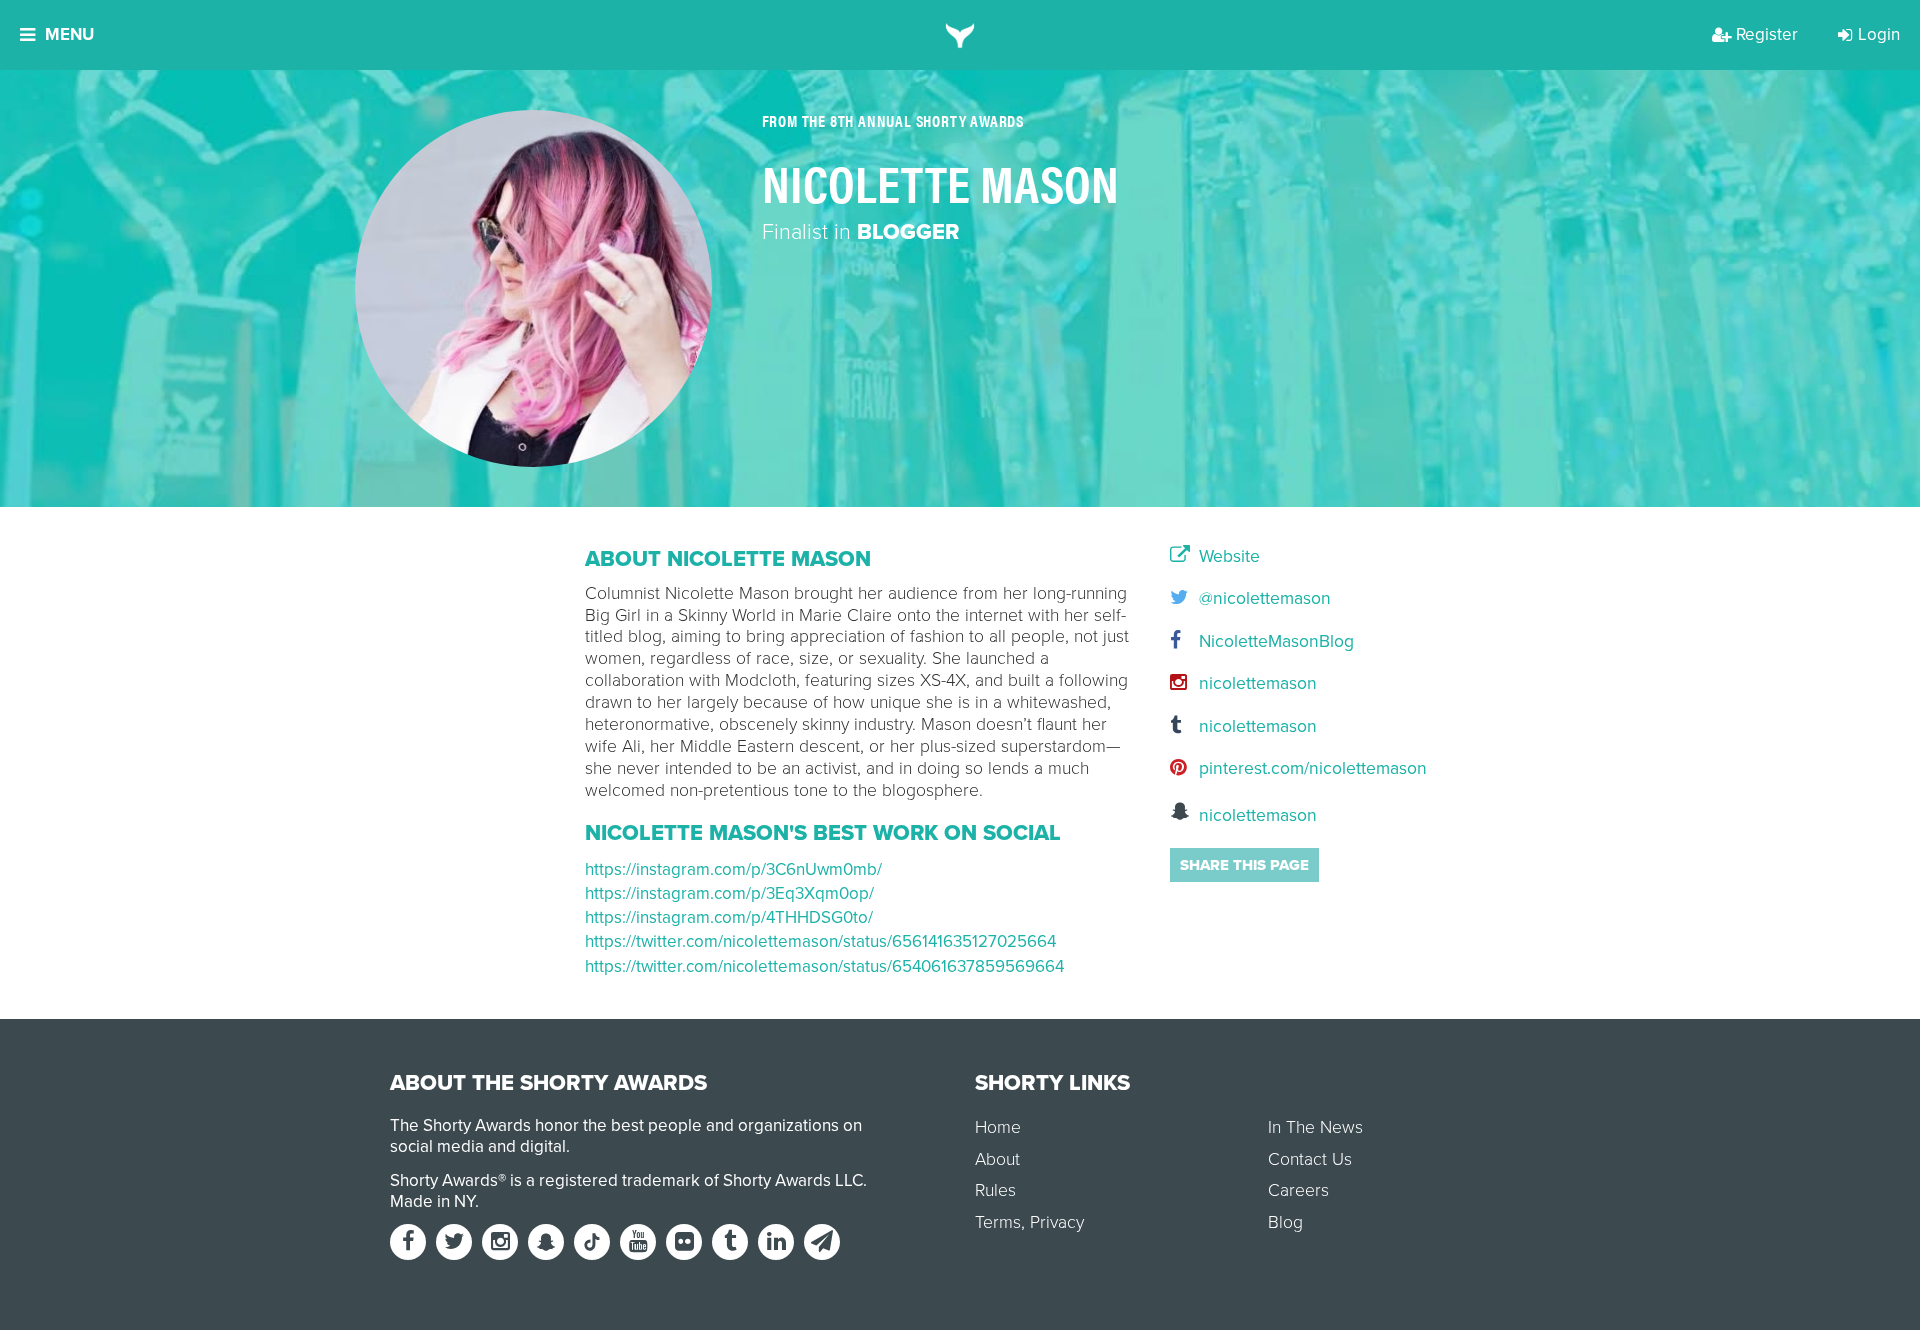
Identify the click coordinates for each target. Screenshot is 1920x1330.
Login (1879, 34)
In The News (1315, 1127)
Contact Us (1310, 1159)
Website (1227, 557)
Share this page (1244, 865)
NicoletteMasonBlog (1264, 641)
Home (998, 1127)
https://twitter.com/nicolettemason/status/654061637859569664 (824, 966)
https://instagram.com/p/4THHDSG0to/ (729, 917)
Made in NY (432, 1201)
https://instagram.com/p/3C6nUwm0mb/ (733, 869)
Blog (1285, 1222)
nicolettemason (1255, 683)
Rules (995, 1190)
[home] (960, 35)
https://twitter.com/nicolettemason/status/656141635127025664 (820, 941)
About (997, 1159)
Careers (1298, 1190)
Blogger (908, 232)
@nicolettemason (1262, 598)
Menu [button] (69, 34)
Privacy (1057, 1222)
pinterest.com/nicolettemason (1264, 768)
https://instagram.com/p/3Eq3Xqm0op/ (729, 893)
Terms (998, 1222)
